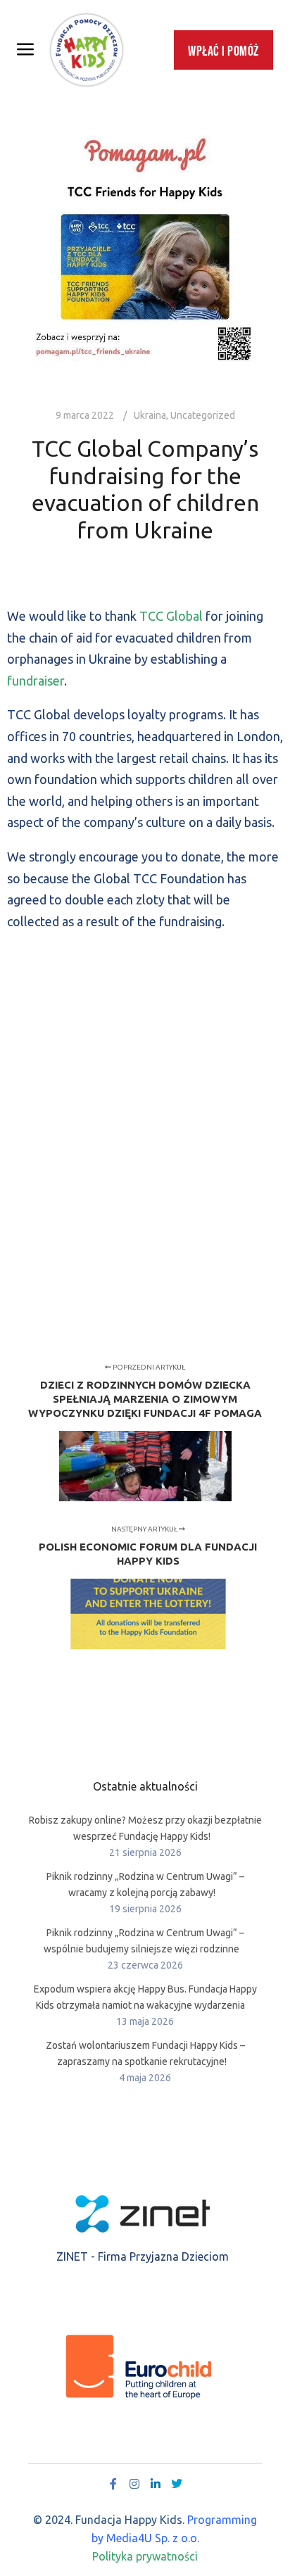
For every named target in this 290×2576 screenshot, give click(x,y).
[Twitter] (177, 2484)
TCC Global (171, 616)
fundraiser (36, 681)
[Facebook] (113, 2484)
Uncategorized (203, 415)
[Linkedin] (156, 2484)
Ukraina (150, 415)
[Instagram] (134, 2484)
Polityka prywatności (145, 2556)
